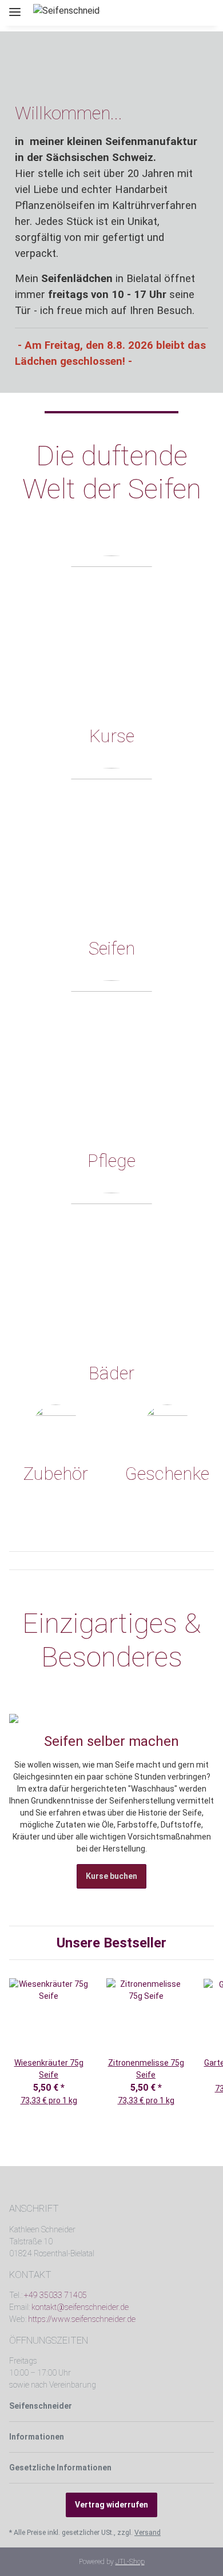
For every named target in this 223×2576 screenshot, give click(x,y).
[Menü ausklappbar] (15, 7)
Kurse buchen (111, 1876)
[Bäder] (111, 1271)
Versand (148, 2533)
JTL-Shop (130, 2562)
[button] (165, 13)
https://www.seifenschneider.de (82, 2319)
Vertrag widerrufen (111, 2505)
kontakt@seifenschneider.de (80, 2307)
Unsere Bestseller (111, 1943)
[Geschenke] (167, 1428)
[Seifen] (111, 847)
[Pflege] (111, 1058)
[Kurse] (111, 634)
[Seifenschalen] (56, 1428)
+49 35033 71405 (55, 2295)
